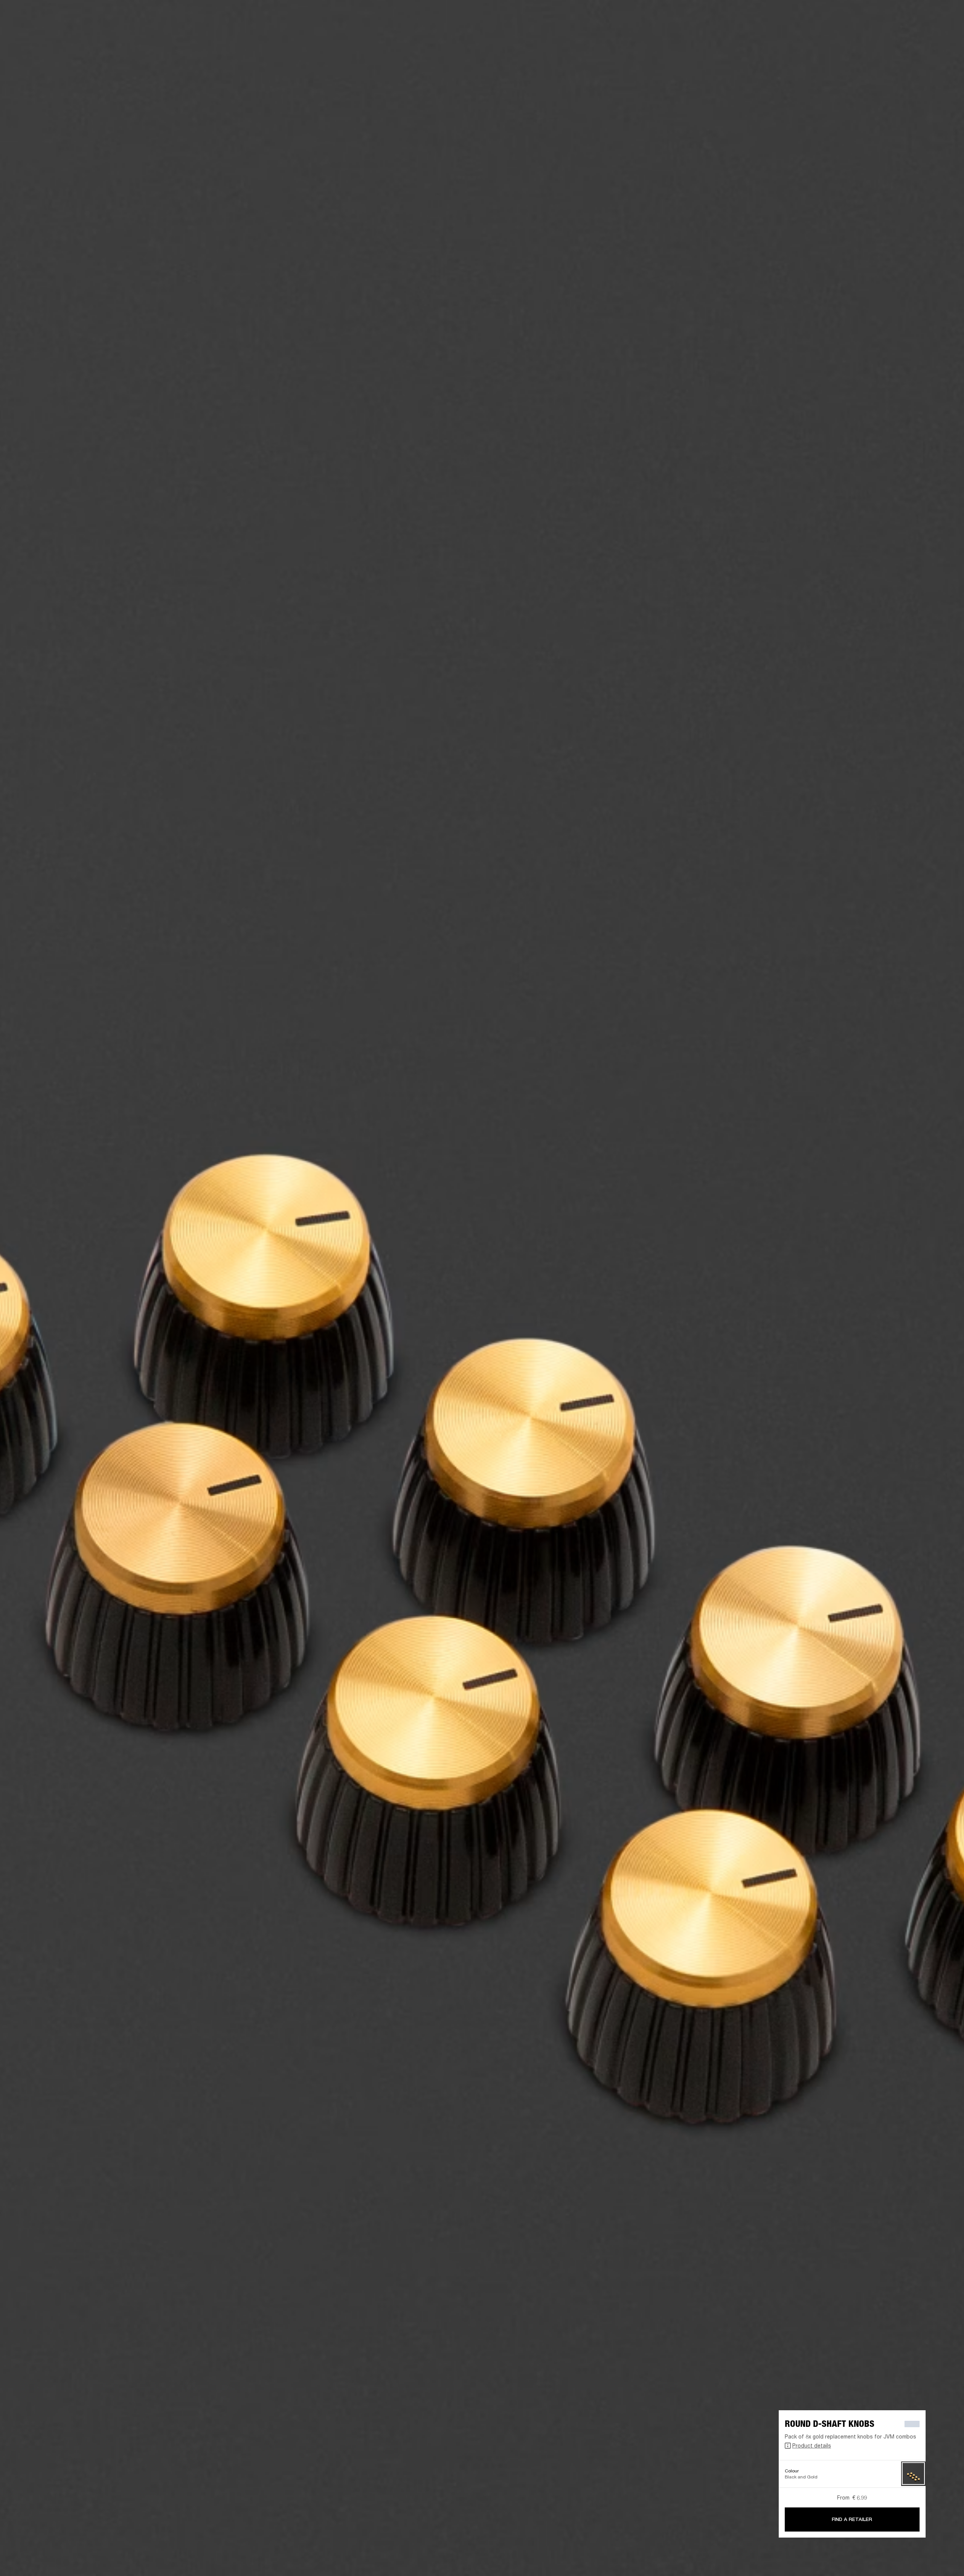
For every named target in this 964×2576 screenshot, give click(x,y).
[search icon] (909, 34)
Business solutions (840, 16)
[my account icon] (921, 34)
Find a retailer (919, 16)
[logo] (30, 30)
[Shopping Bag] (933, 34)
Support (887, 34)
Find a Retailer (852, 2519)
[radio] (913, 2474)
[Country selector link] (945, 16)
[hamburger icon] (945, 34)
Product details (812, 2445)
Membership (882, 16)
